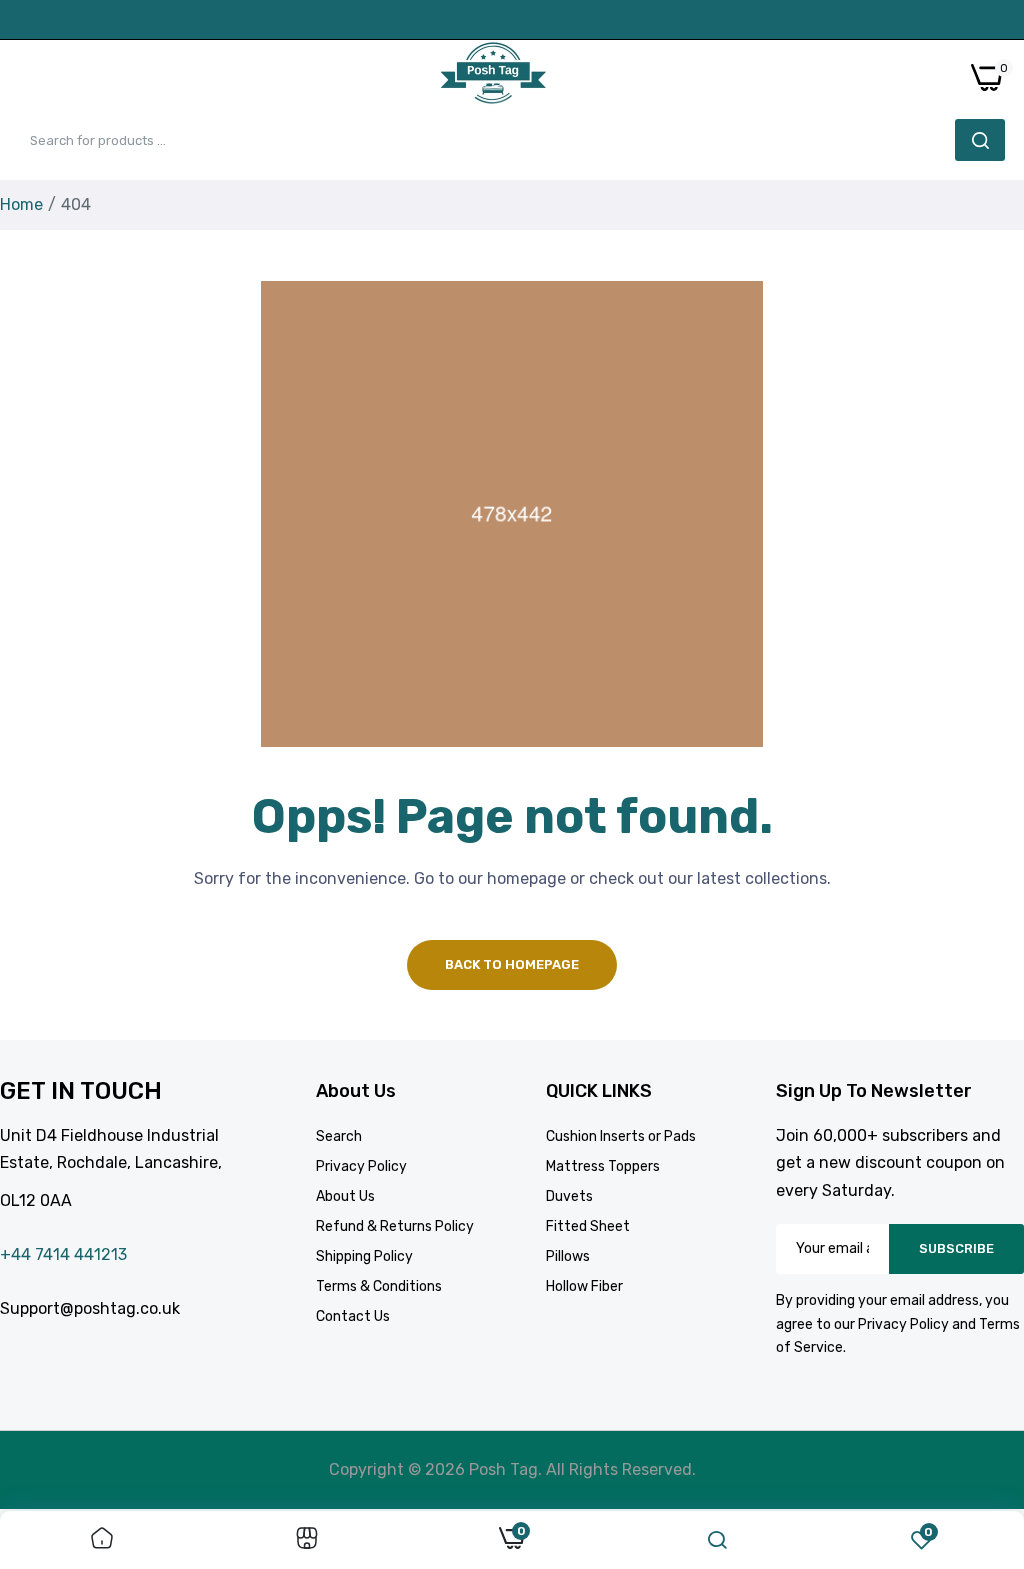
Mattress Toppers (603, 1166)
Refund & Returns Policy (395, 1226)
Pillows (568, 1256)
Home (21, 204)
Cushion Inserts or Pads (621, 1136)
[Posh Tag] (493, 77)
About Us (345, 1196)
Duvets (569, 1196)
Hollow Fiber (584, 1286)
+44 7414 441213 (63, 1254)
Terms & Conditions (379, 1286)
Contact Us (353, 1316)
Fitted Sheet (588, 1226)
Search (339, 1136)
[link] (102, 1540)
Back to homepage (512, 964)
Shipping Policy (364, 1256)
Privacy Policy (361, 1166)
